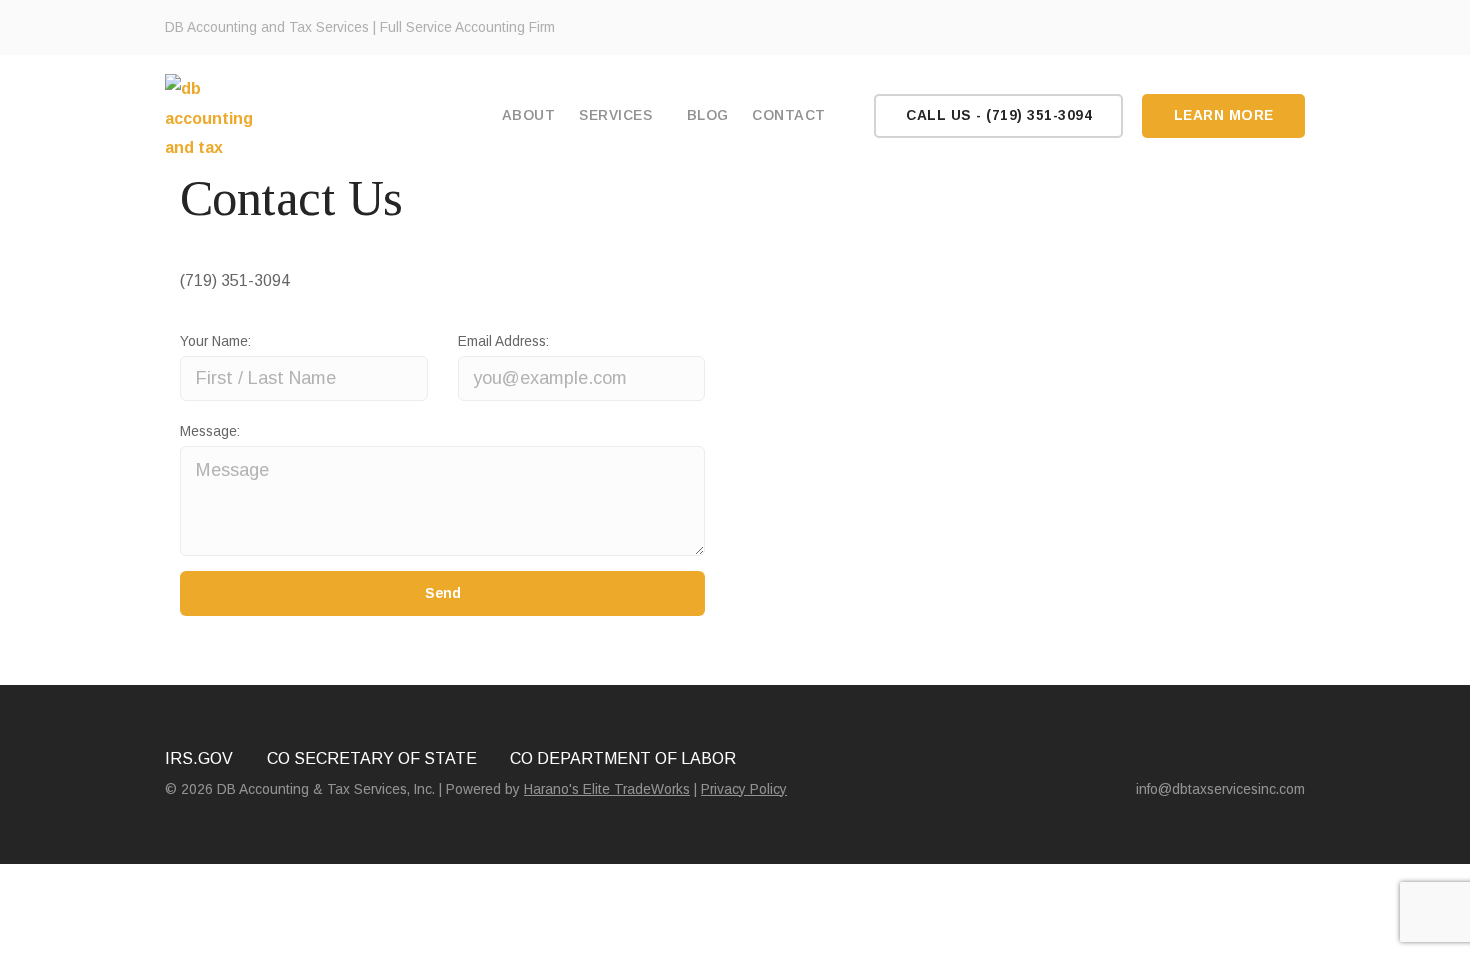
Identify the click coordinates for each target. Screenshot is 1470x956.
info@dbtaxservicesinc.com (1220, 789)
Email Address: (503, 341)
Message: (210, 431)
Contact (789, 115)
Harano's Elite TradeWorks (607, 789)
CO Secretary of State (372, 758)
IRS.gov (199, 758)
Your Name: (215, 341)
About (529, 115)
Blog (708, 115)
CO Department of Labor (623, 758)
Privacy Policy (744, 789)
